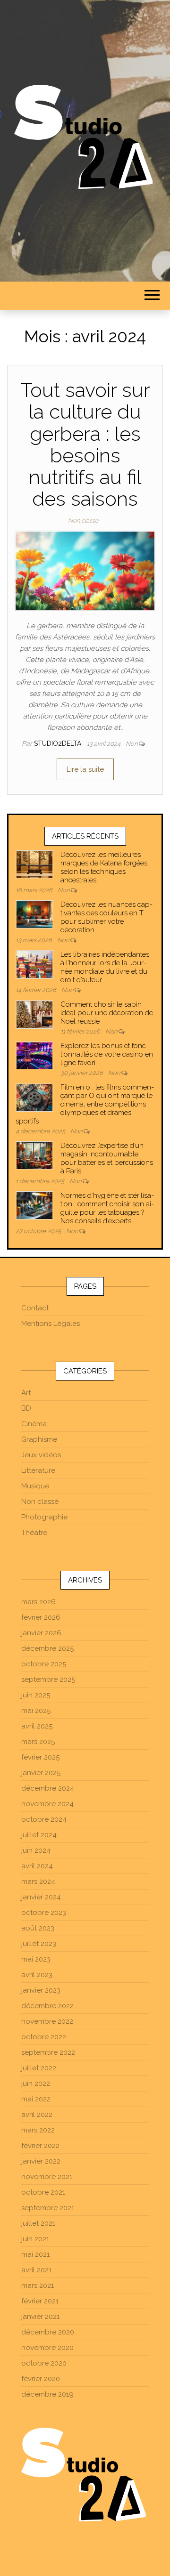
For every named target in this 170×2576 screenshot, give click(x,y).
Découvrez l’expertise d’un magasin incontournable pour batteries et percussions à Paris (107, 1158)
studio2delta (59, 743)
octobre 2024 (44, 1819)
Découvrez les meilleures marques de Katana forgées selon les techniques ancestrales (104, 867)
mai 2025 (36, 1711)
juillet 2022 (39, 2068)
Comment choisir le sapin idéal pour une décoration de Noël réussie (107, 1013)
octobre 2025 (44, 1664)
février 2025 (40, 1757)
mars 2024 (38, 1882)
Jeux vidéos (41, 1455)
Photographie (44, 1517)
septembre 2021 (48, 2208)
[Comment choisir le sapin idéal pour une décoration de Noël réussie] (34, 1014)
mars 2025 (38, 1742)
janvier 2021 (40, 2317)
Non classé (83, 521)
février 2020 (41, 2379)
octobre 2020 (44, 2363)
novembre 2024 (47, 1804)
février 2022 (40, 2146)
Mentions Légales (51, 1324)
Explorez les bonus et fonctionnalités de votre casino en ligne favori (107, 1054)
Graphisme (39, 1439)
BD (26, 1408)
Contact (35, 1308)
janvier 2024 (41, 1897)
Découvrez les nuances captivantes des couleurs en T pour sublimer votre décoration (106, 917)
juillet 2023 (39, 1944)
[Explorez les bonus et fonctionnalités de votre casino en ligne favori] (34, 1055)
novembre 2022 (47, 2021)
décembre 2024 (48, 1788)
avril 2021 (36, 2270)
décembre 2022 (47, 2006)
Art (26, 1393)
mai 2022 (36, 2099)
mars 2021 (38, 2285)
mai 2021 (35, 2254)
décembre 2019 (47, 2394)
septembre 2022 (48, 2052)
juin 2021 (35, 2239)
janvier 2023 (41, 1990)
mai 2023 (36, 1959)
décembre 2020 (48, 2332)
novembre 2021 (47, 2177)
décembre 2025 (47, 1648)
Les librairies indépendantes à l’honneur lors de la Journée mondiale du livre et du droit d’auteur (105, 967)
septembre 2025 (48, 1680)
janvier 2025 (41, 1773)
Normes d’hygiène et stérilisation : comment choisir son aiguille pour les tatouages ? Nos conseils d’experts (107, 1208)
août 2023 (38, 1928)
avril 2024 (37, 1866)
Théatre (34, 1533)
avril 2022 (37, 2115)
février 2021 (40, 2301)
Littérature (38, 1470)
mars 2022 (38, 2130)
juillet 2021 (38, 2223)
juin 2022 (36, 2083)
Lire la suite (85, 769)
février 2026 (41, 1617)
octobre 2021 (43, 2192)
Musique (35, 1486)
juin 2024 (36, 1850)
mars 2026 (38, 1602)
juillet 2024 (39, 1835)
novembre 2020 (47, 2348)
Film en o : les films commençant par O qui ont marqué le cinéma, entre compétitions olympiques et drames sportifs (85, 1104)
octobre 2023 (44, 1913)
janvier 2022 (41, 2161)
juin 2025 (36, 1695)
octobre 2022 (44, 2037)
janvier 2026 (41, 1633)
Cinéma (34, 1424)
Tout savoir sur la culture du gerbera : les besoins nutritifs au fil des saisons (85, 444)
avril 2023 (37, 1975)
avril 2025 (37, 1726)
